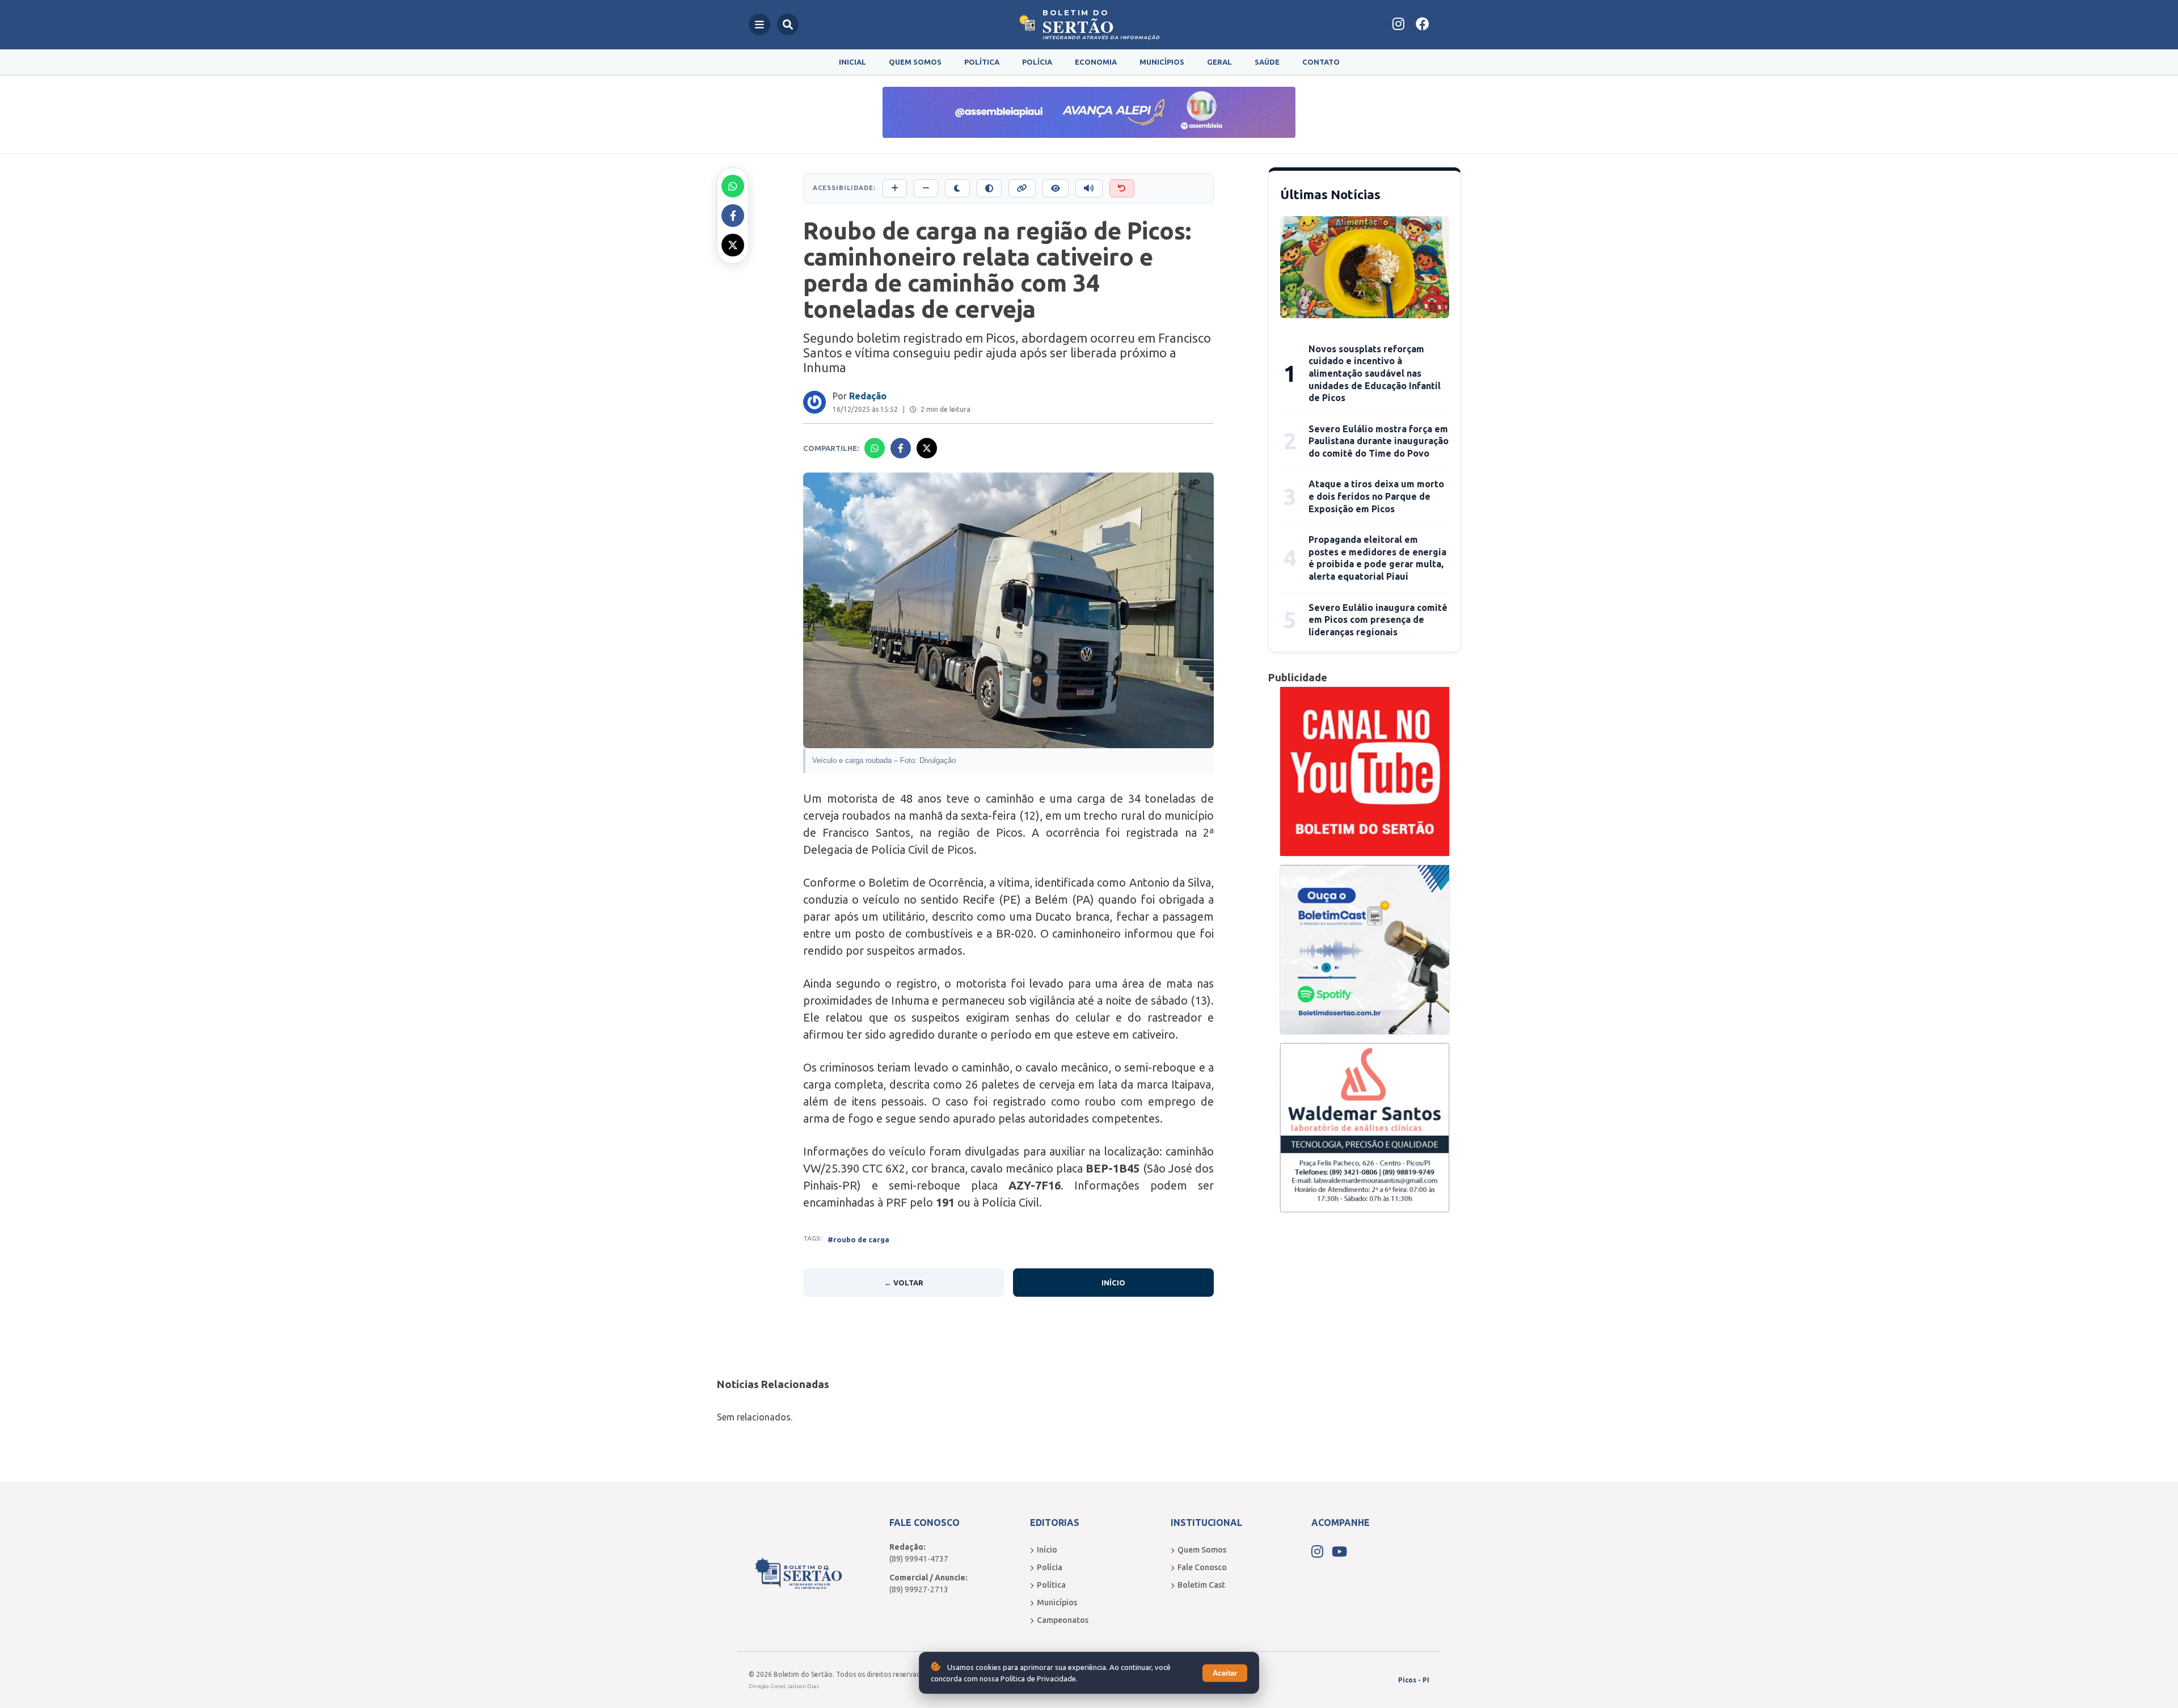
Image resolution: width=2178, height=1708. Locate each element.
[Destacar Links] (1022, 188)
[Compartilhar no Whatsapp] (733, 186)
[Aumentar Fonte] (895, 188)
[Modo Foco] (1056, 188)
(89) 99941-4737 (919, 1559)
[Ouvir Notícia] (1089, 188)
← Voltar (904, 1283)
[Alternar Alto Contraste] (989, 188)
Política (982, 62)
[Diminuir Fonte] (926, 188)
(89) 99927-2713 (919, 1589)
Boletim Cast (1201, 1585)
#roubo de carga (858, 1239)
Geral (1219, 62)
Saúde (1267, 62)
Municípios (1162, 62)
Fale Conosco (1202, 1567)
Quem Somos (915, 62)
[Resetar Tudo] (1122, 188)
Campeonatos (1063, 1620)
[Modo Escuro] (957, 188)
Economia (1096, 62)
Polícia (1037, 62)
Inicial (852, 62)
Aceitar (1225, 1673)
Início (1113, 1283)
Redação (868, 396)
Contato (1321, 62)
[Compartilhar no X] (733, 245)
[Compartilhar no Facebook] (733, 216)
